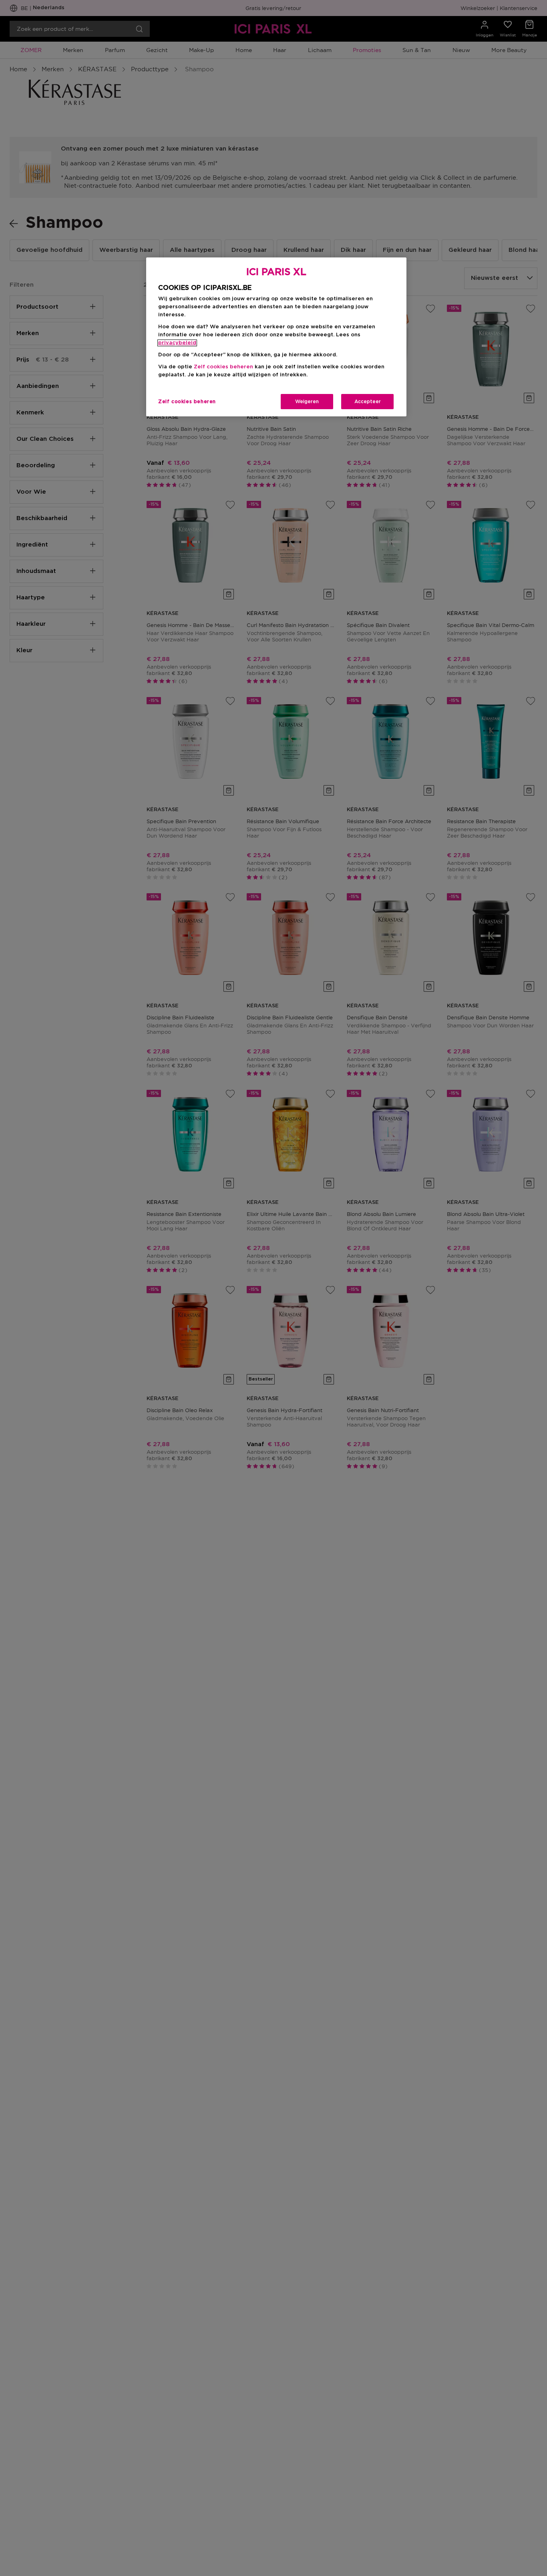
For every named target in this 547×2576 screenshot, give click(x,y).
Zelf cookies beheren (187, 402)
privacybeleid (177, 343)
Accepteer (368, 402)
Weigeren (307, 402)
